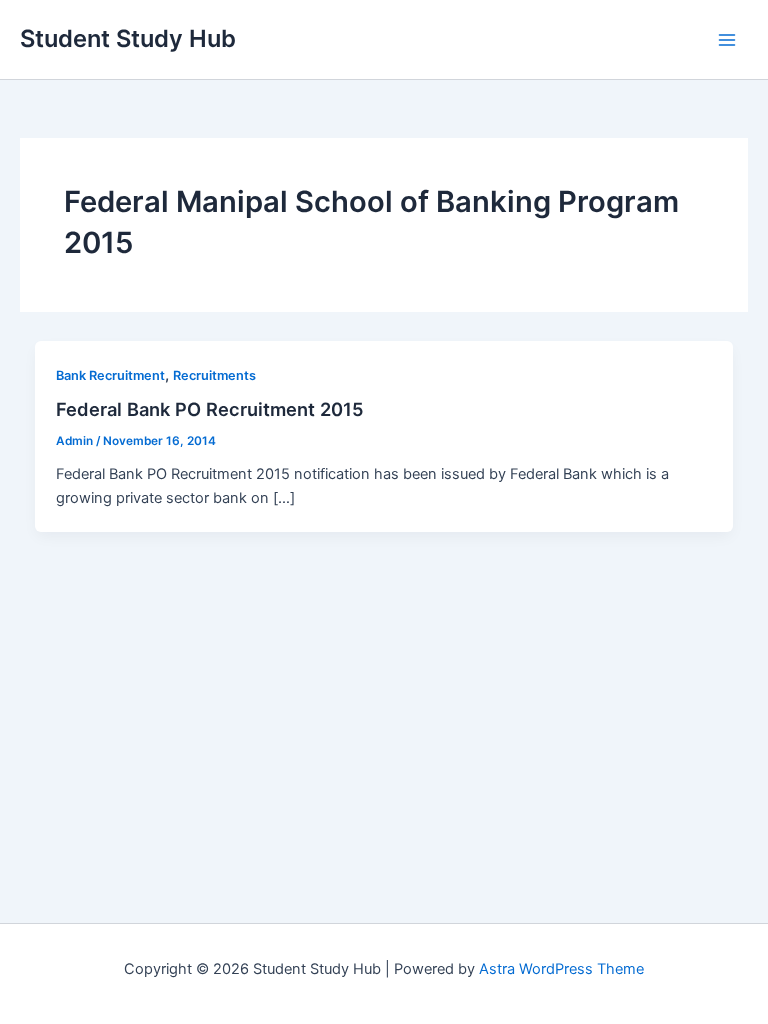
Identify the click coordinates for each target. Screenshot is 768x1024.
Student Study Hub (128, 38)
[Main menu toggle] (727, 40)
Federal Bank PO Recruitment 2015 (210, 409)
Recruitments (214, 375)
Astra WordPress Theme (561, 969)
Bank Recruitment (110, 375)
